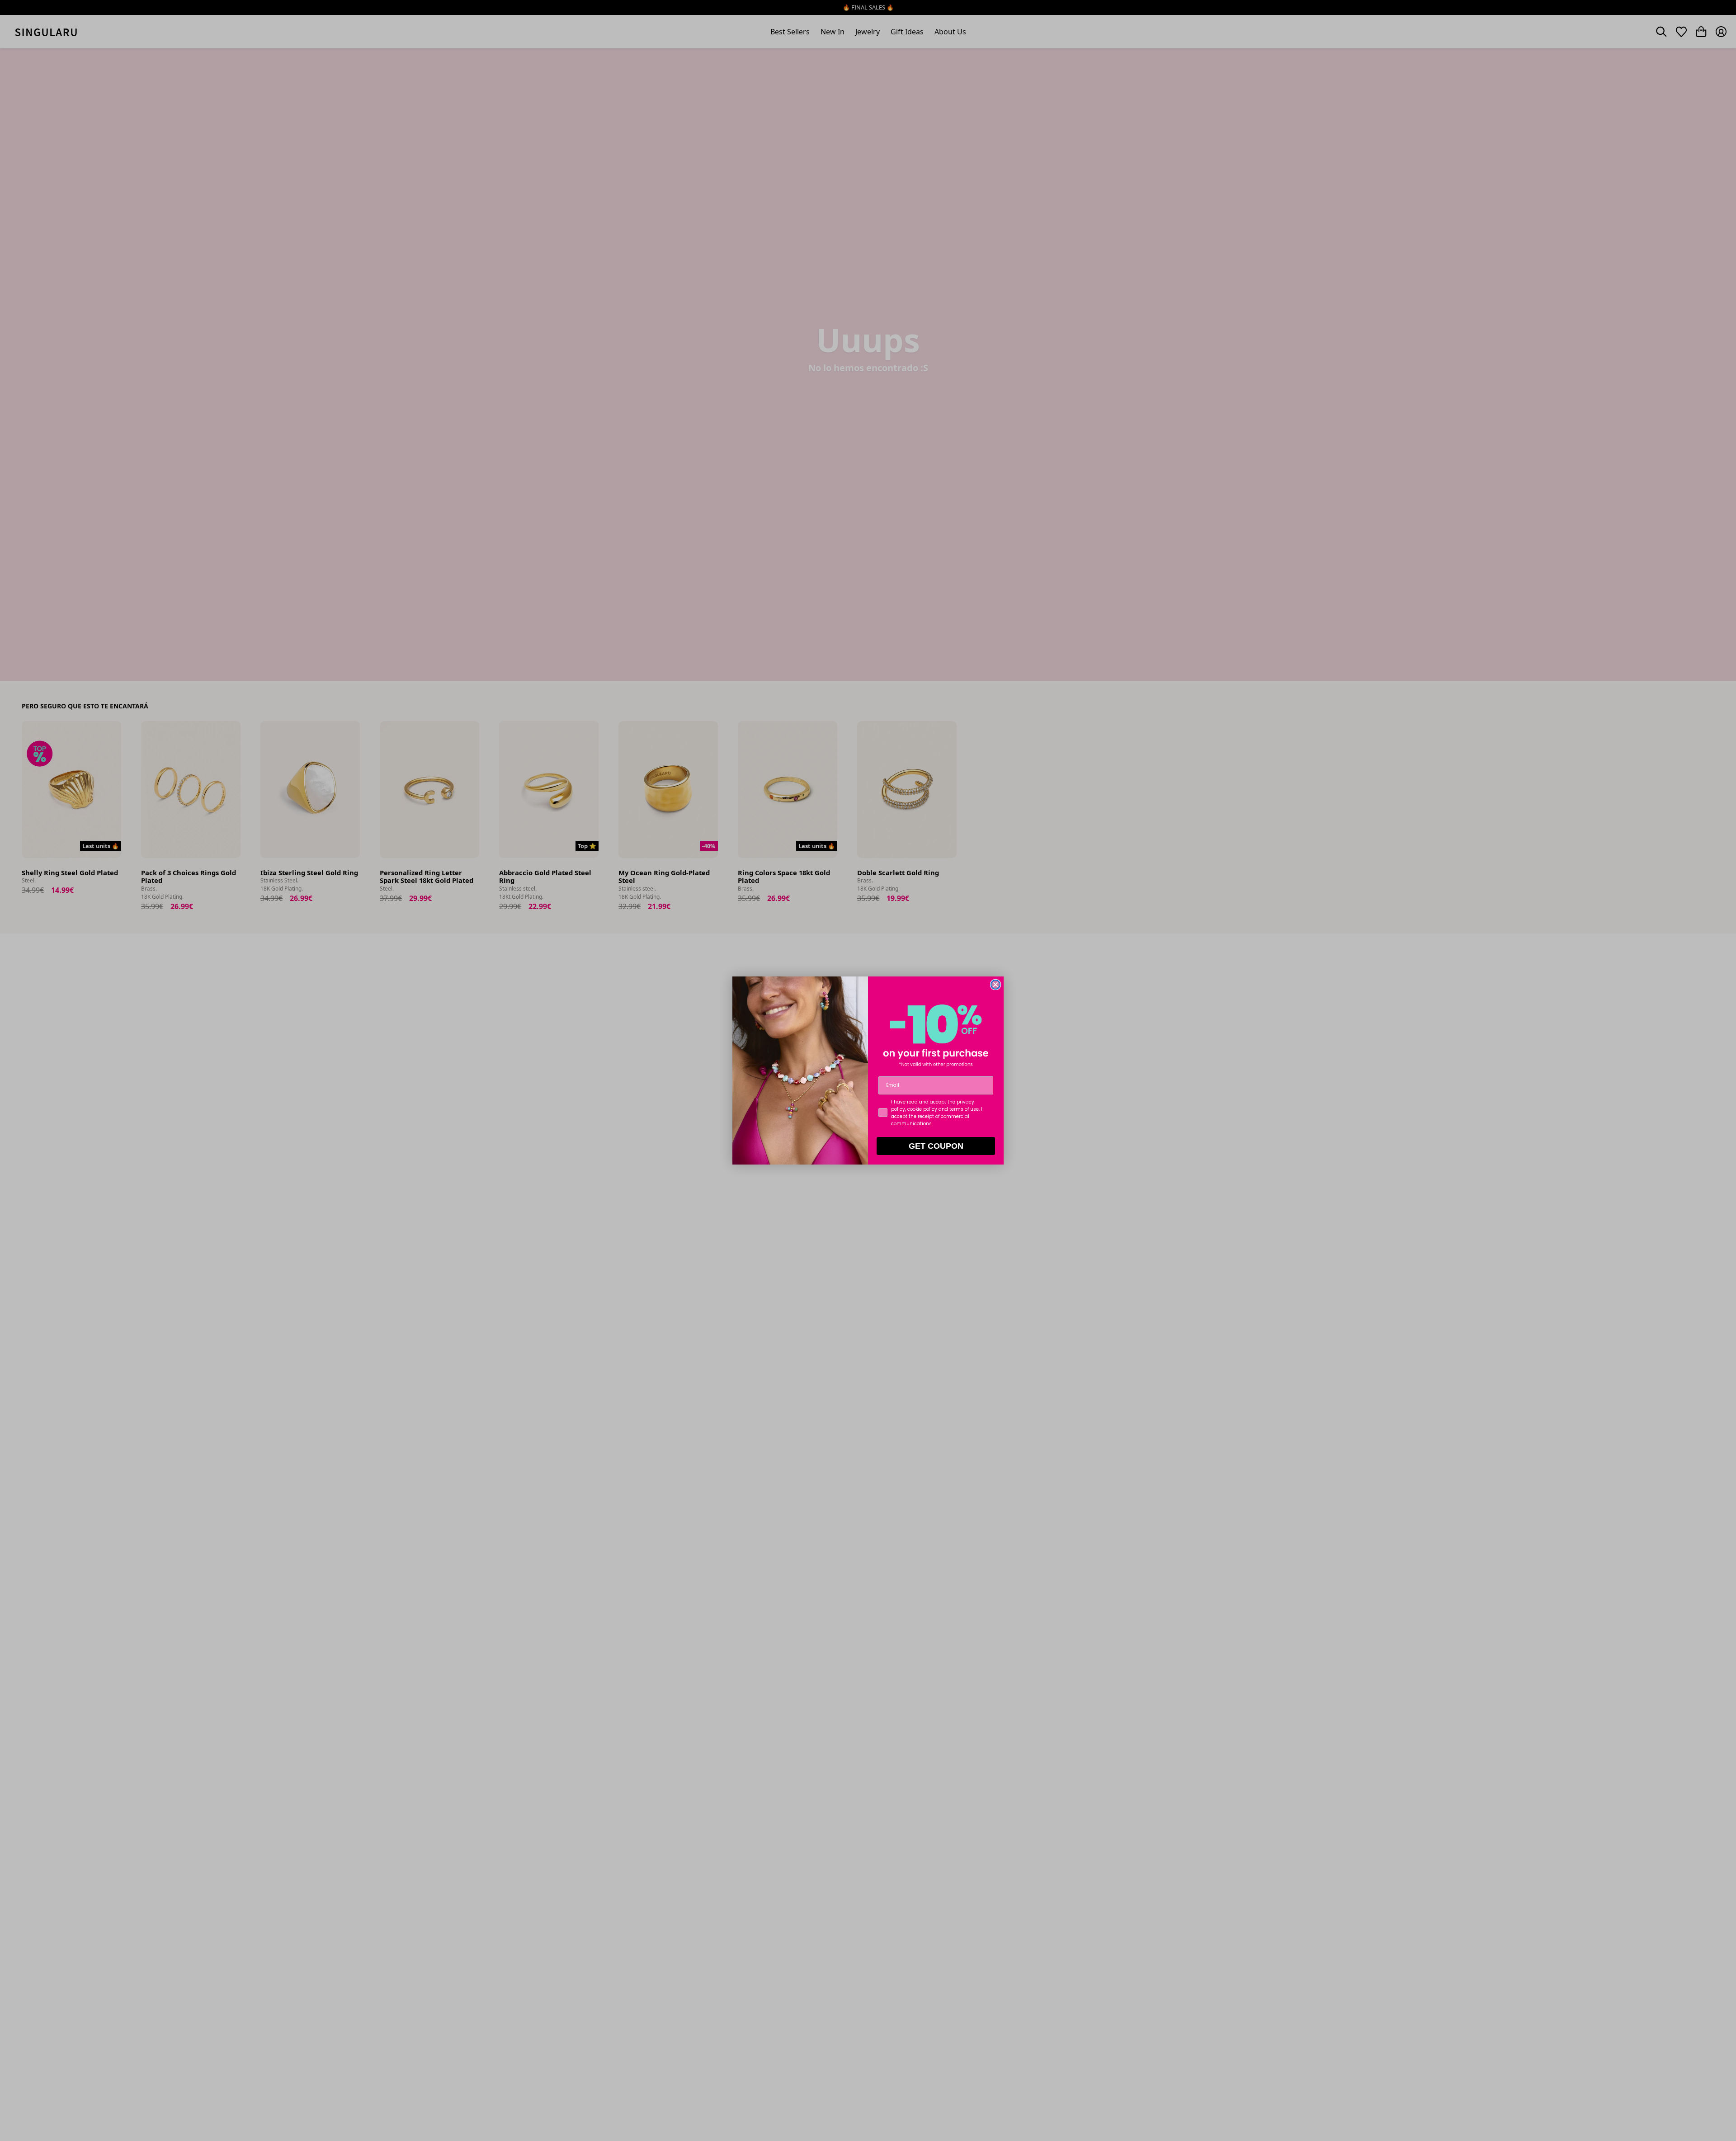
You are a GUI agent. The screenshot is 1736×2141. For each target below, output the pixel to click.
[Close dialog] (995, 985)
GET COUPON (936, 1146)
